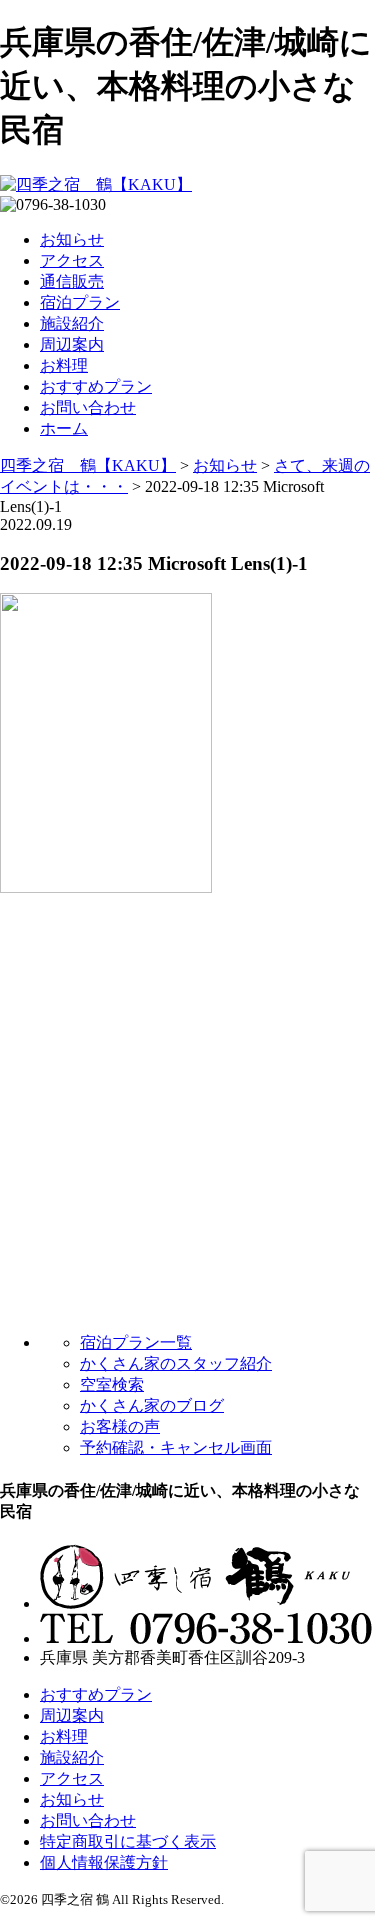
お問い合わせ (88, 407)
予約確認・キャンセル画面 (176, 1447)
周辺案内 (72, 344)
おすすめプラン (96, 386)
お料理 (64, 365)
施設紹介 (72, 323)
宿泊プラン (80, 302)
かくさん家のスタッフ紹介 (176, 1363)
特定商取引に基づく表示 (128, 1841)
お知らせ (72, 239)
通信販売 (72, 281)
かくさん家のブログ (152, 1405)
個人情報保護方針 (104, 1862)
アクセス (72, 260)
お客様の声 (120, 1426)
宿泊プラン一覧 (136, 1342)
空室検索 (112, 1384)
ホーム (64, 428)
